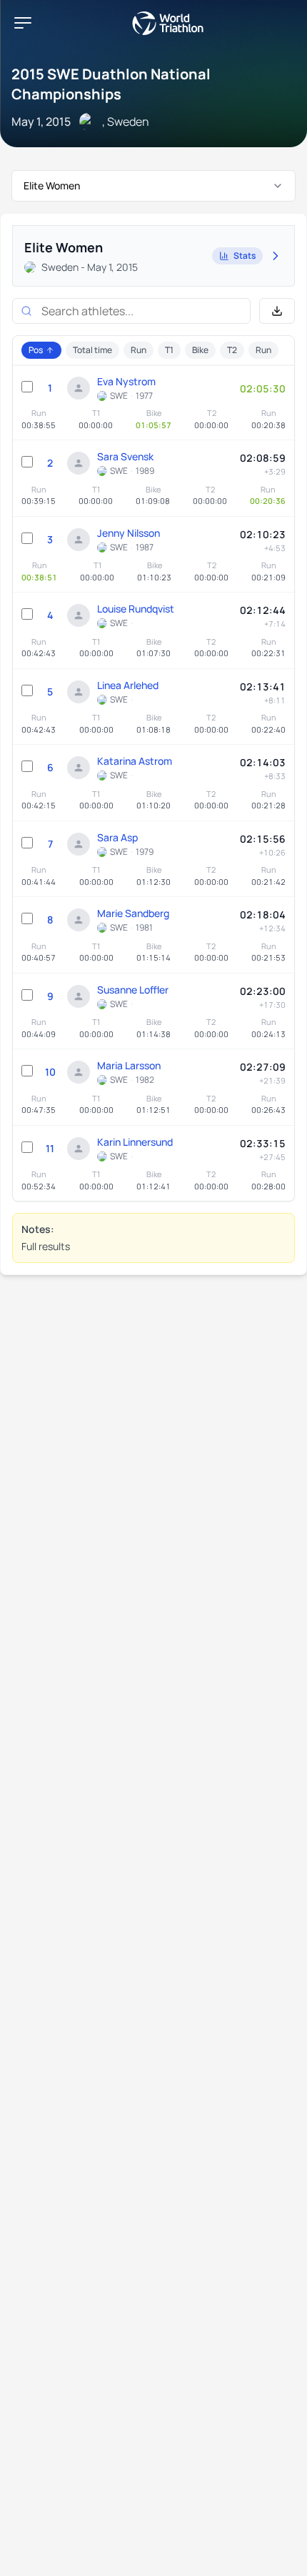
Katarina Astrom (135, 761)
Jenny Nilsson (129, 533)
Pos (36, 350)
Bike (200, 350)
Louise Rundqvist (136, 609)
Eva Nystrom (126, 381)
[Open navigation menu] (23, 23)
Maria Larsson (129, 1065)
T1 (169, 350)
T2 (232, 350)
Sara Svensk (125, 456)
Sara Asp (117, 837)
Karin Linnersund (135, 1142)
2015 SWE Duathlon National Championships (111, 84)
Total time (92, 350)
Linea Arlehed (128, 685)
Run (139, 350)
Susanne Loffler (133, 990)
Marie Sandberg (133, 913)
